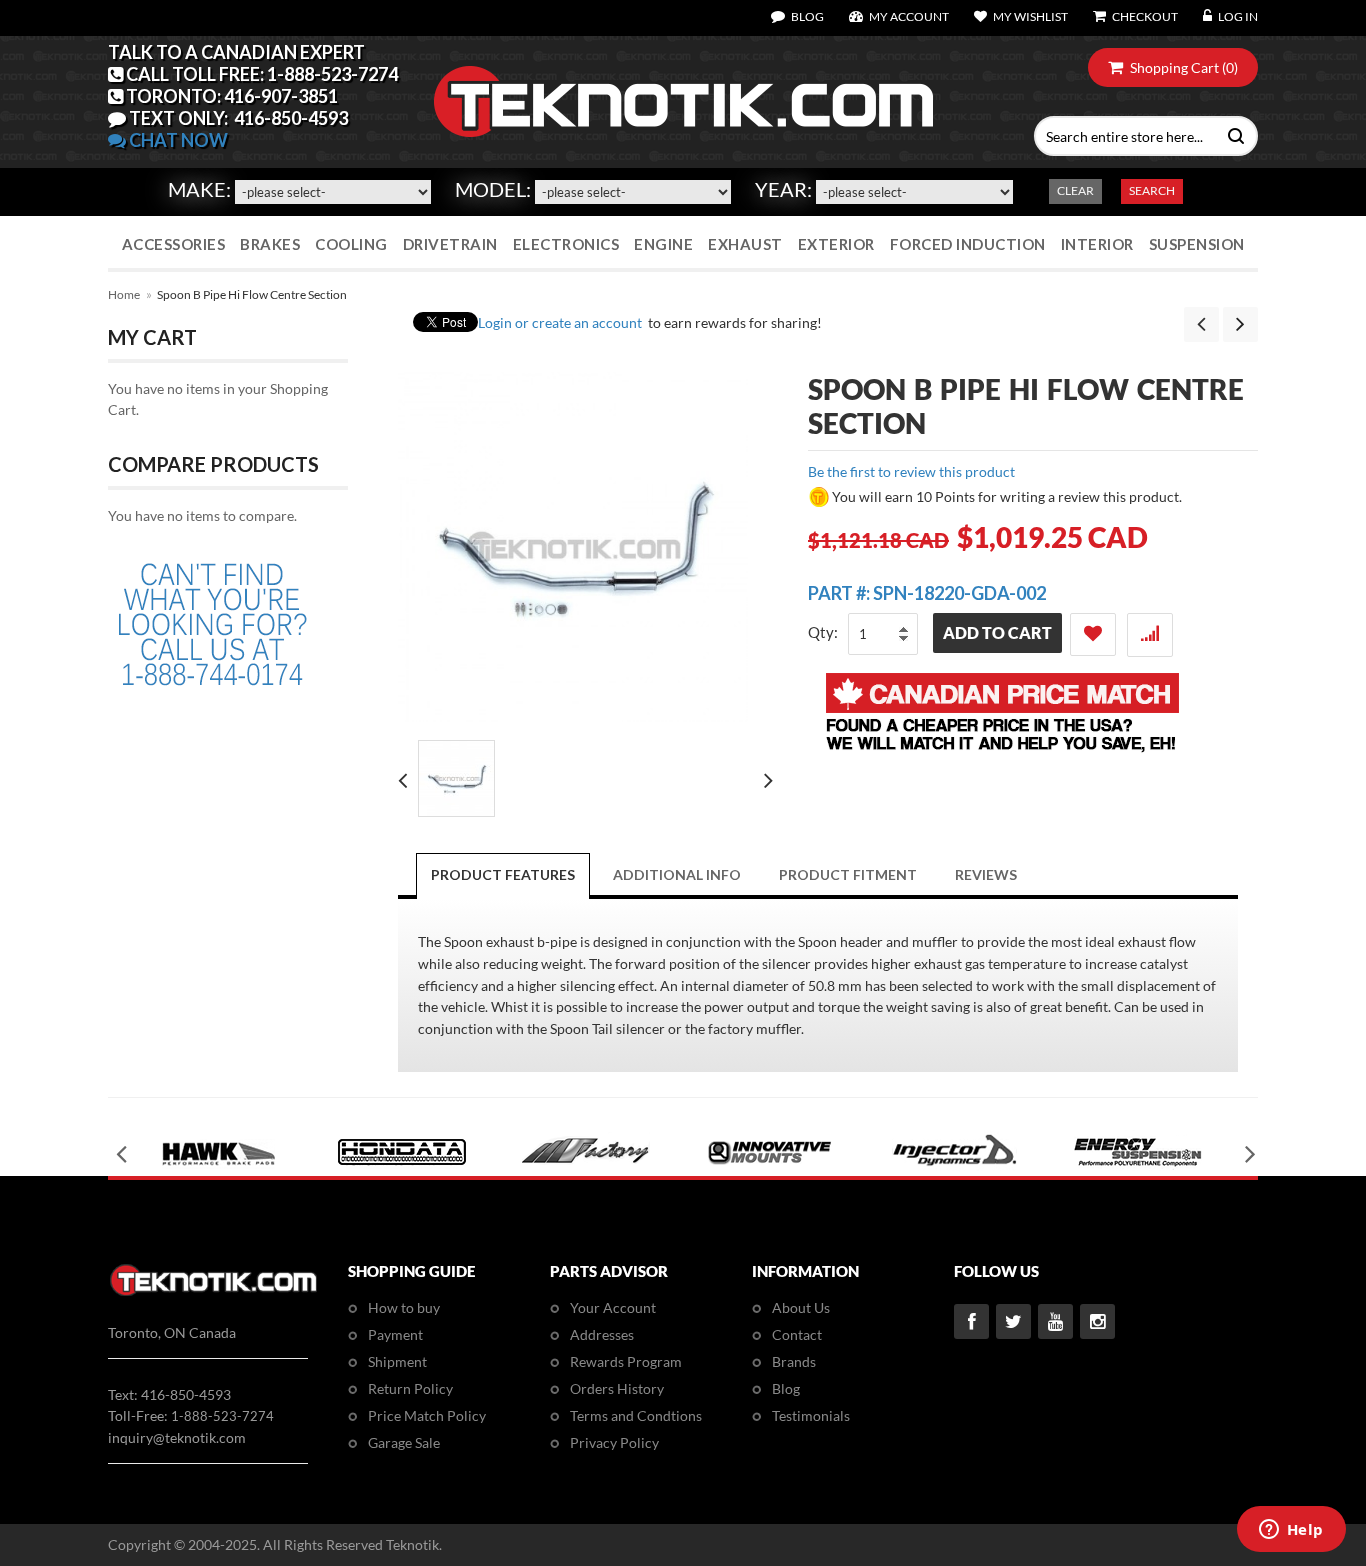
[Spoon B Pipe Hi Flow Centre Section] (456, 778)
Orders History (617, 1388)
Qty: (823, 632)
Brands (794, 1361)
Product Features (503, 874)
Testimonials (811, 1415)
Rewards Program (626, 1361)
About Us (801, 1307)
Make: (199, 189)
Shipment (397, 1361)
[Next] (1240, 324)
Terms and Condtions (636, 1415)
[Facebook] (971, 1321)
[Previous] (1201, 324)
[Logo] (213, 1292)
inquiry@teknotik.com (177, 1437)
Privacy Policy (614, 1442)
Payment (395, 1334)
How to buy (404, 1307)
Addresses (602, 1334)
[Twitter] (1013, 1321)
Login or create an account (560, 322)
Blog (786, 1388)
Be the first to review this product (911, 471)
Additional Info (677, 874)
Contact (797, 1334)
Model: (493, 189)
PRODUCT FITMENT (848, 874)
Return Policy (410, 1388)
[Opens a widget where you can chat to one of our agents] (1291, 1531)
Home (124, 294)
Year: (783, 189)
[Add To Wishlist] (1093, 634)
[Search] (1231, 134)
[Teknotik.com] (683, 102)
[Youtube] (1055, 1321)
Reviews (986, 874)
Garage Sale (404, 1442)
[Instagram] (1097, 1321)
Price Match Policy (427, 1415)
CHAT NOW (177, 140)
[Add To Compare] (1150, 635)
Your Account (613, 1307)
